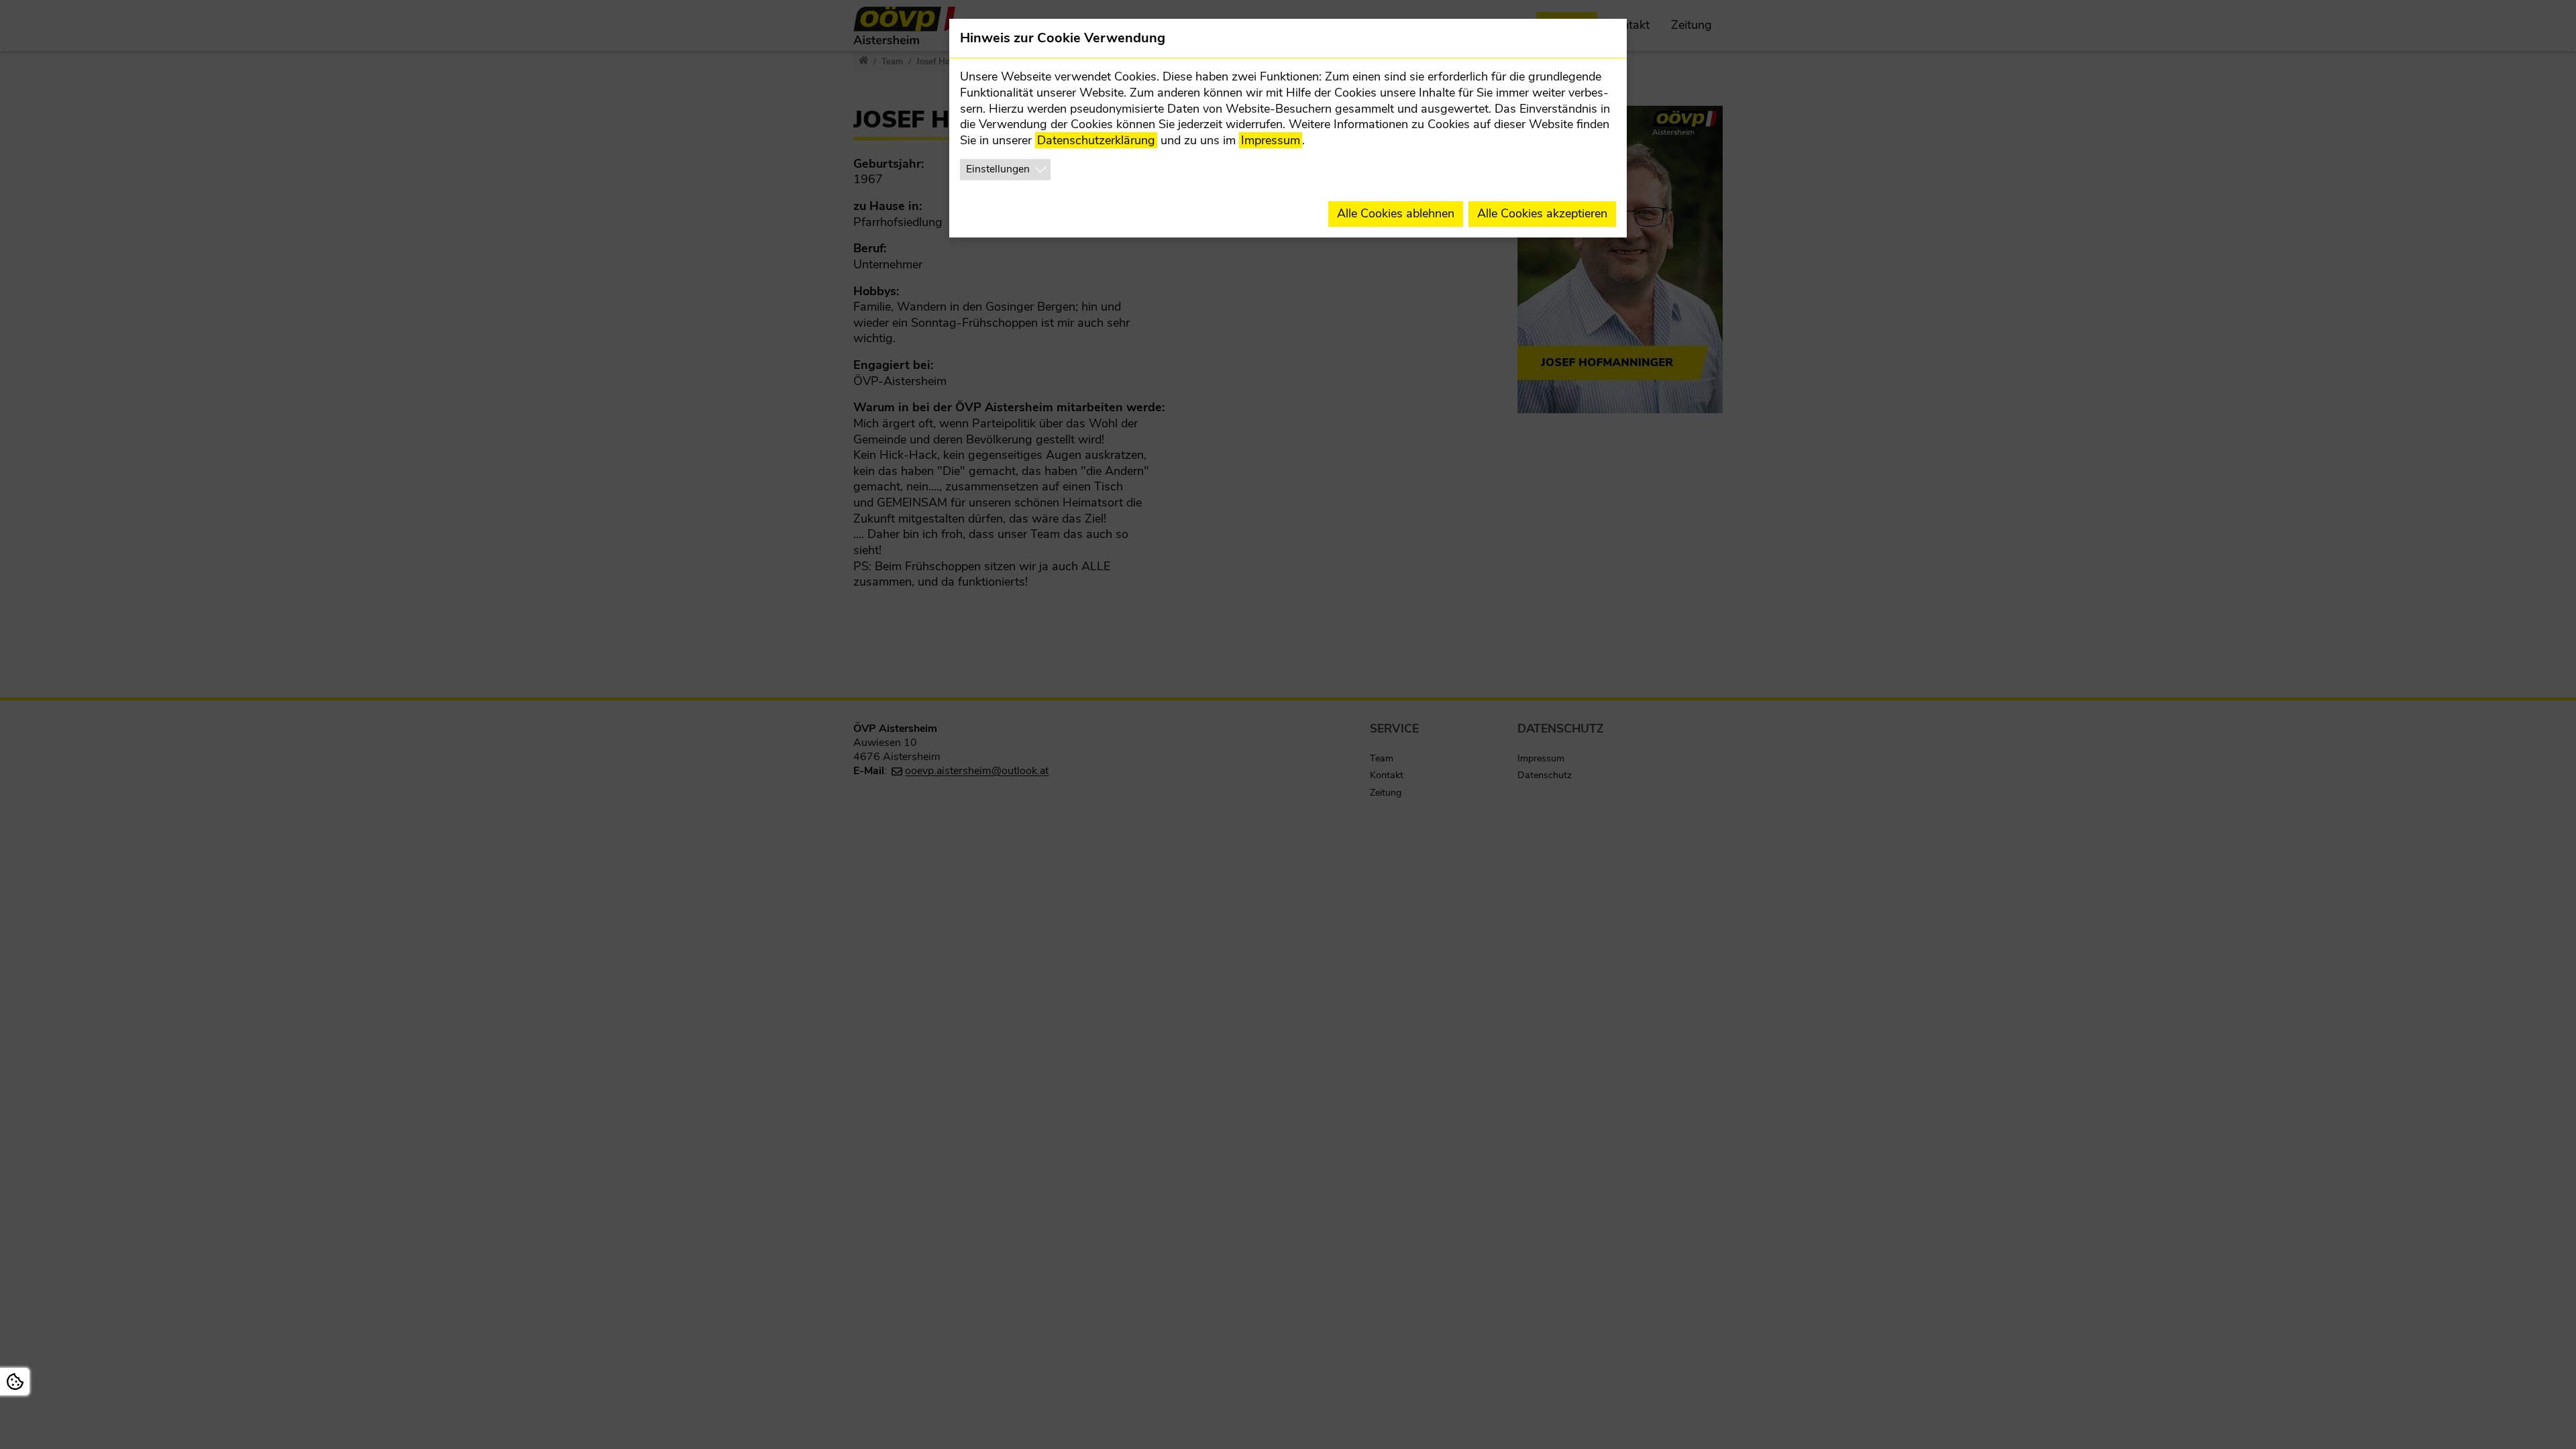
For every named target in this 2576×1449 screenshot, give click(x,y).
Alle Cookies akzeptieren (1542, 213)
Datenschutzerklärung (1096, 140)
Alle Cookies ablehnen (1396, 213)
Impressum (1271, 140)
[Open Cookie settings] (15, 1382)
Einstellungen (998, 169)
